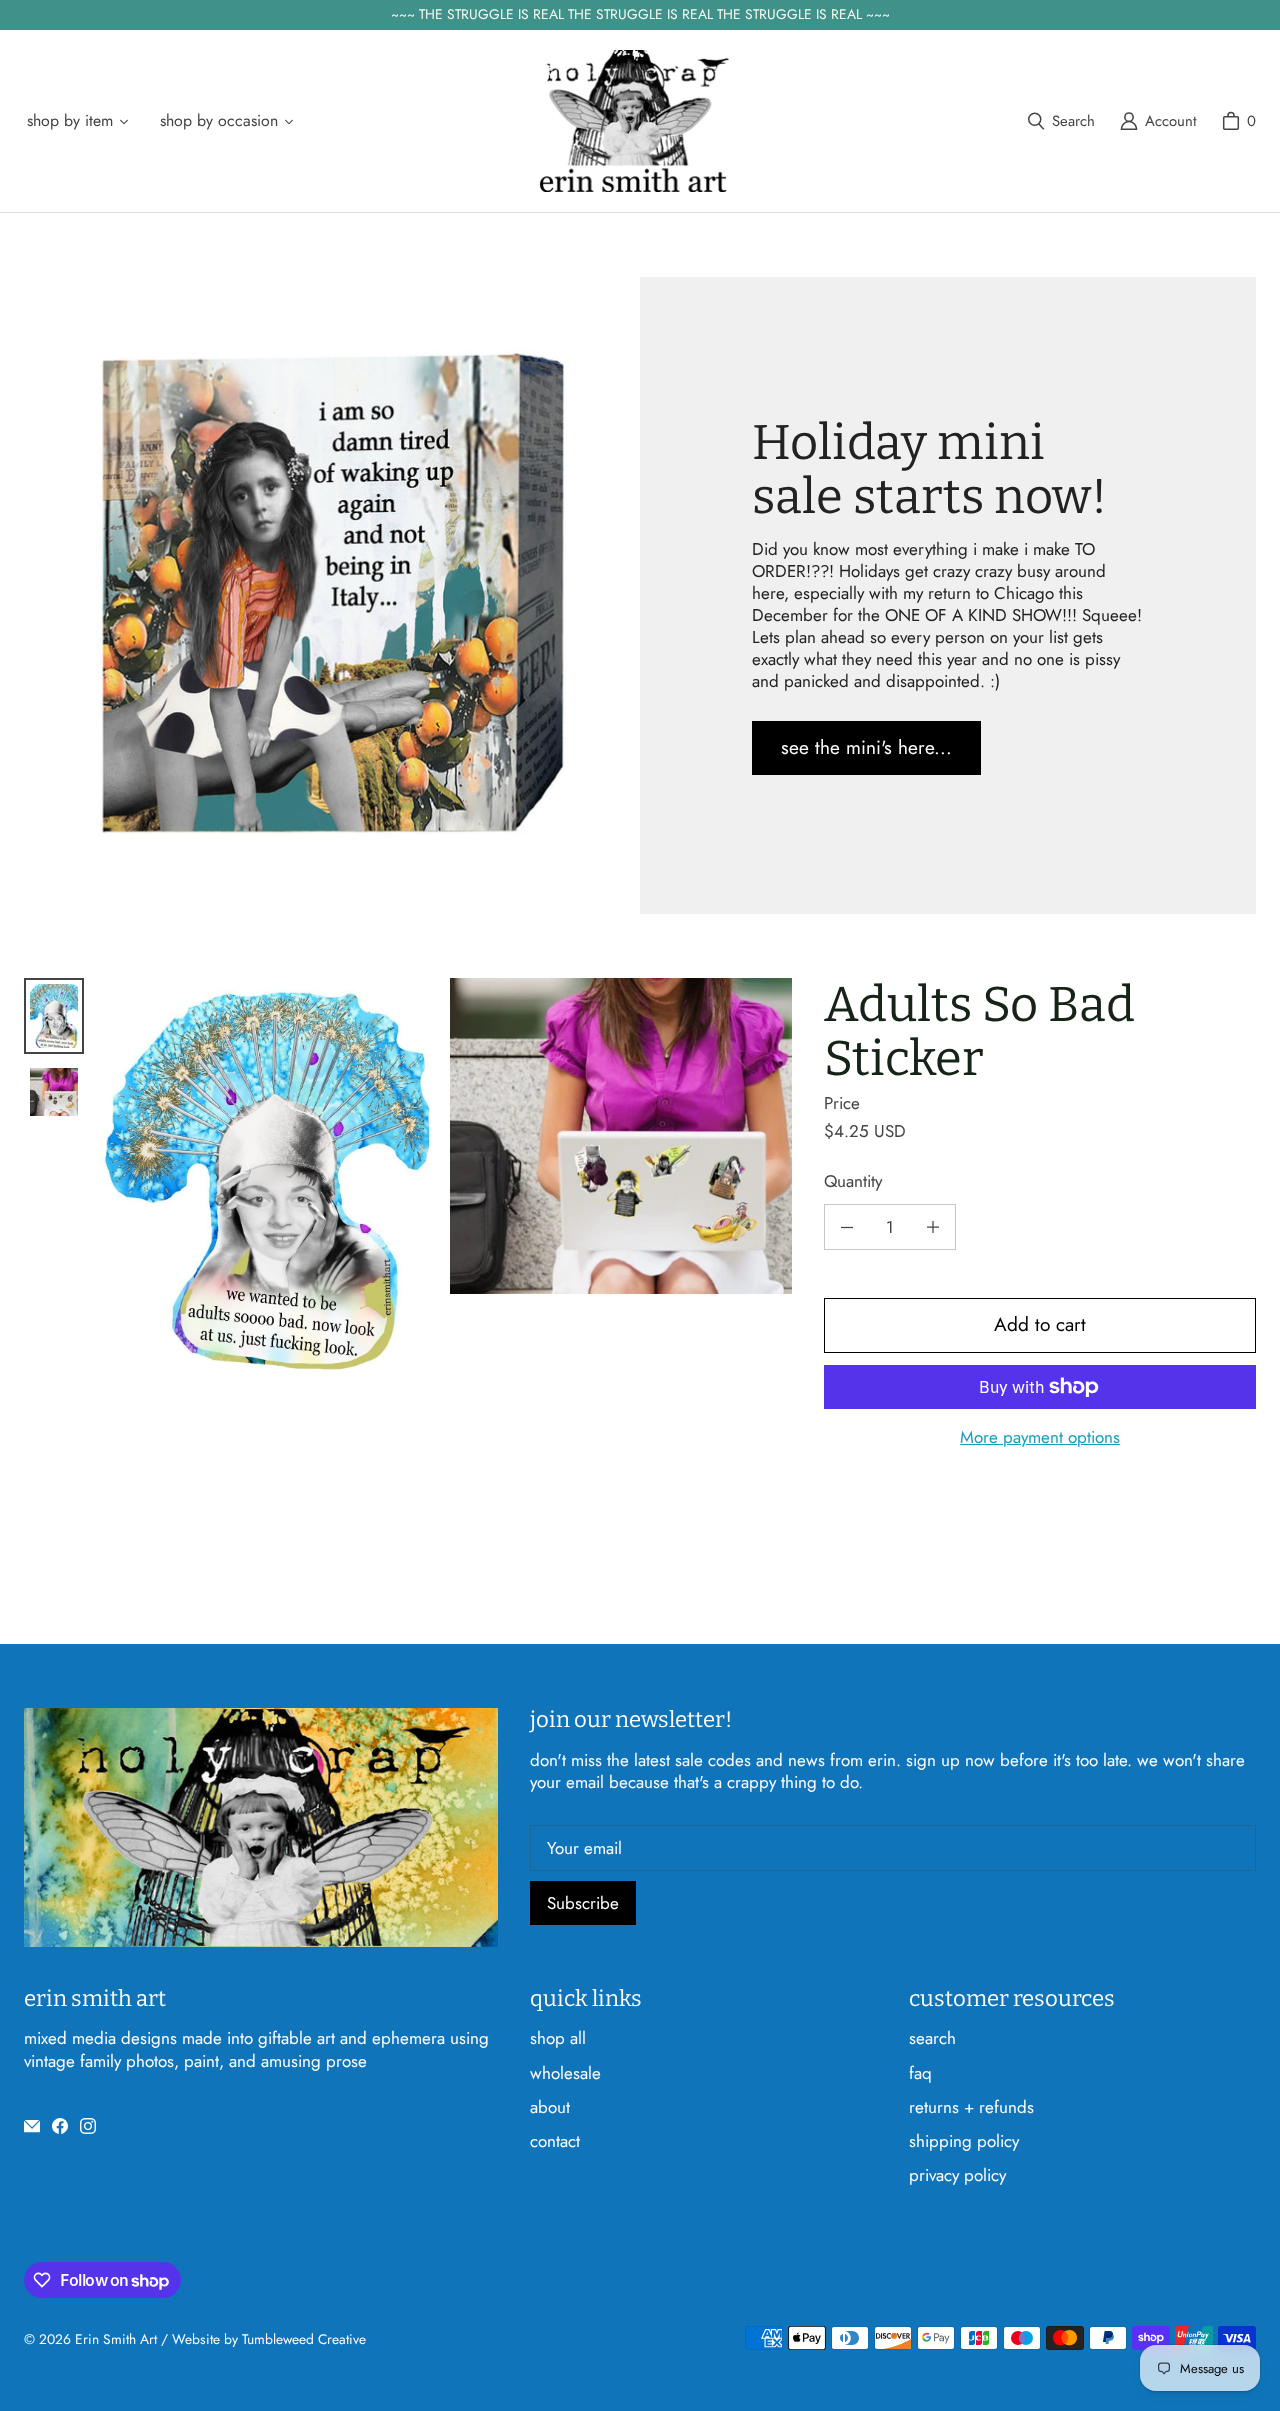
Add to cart (1040, 1324)
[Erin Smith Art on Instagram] (88, 2126)
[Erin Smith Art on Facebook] (60, 2126)
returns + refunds (971, 2107)
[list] (446, 1181)
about (550, 2107)
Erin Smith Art (116, 2339)
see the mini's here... (866, 747)
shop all (558, 2038)
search (932, 2038)
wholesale (565, 2073)
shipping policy (964, 2141)
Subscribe (583, 1903)
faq (920, 2073)
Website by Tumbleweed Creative (269, 2339)
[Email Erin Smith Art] (32, 2126)
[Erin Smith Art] (634, 121)
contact (555, 2141)
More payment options (1040, 1437)
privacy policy (957, 2175)
